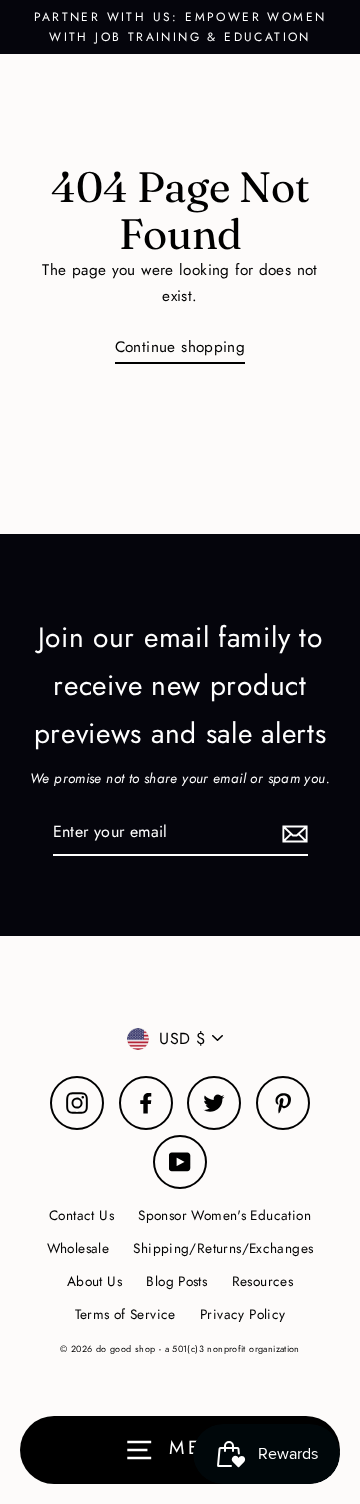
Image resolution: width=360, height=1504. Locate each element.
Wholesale (78, 1248)
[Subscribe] (292, 832)
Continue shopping (180, 347)
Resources (262, 1281)
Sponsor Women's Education (224, 1215)
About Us (94, 1281)
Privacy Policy (242, 1314)
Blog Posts (176, 1281)
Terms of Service (125, 1314)
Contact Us (81, 1215)
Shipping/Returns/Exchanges (223, 1248)
